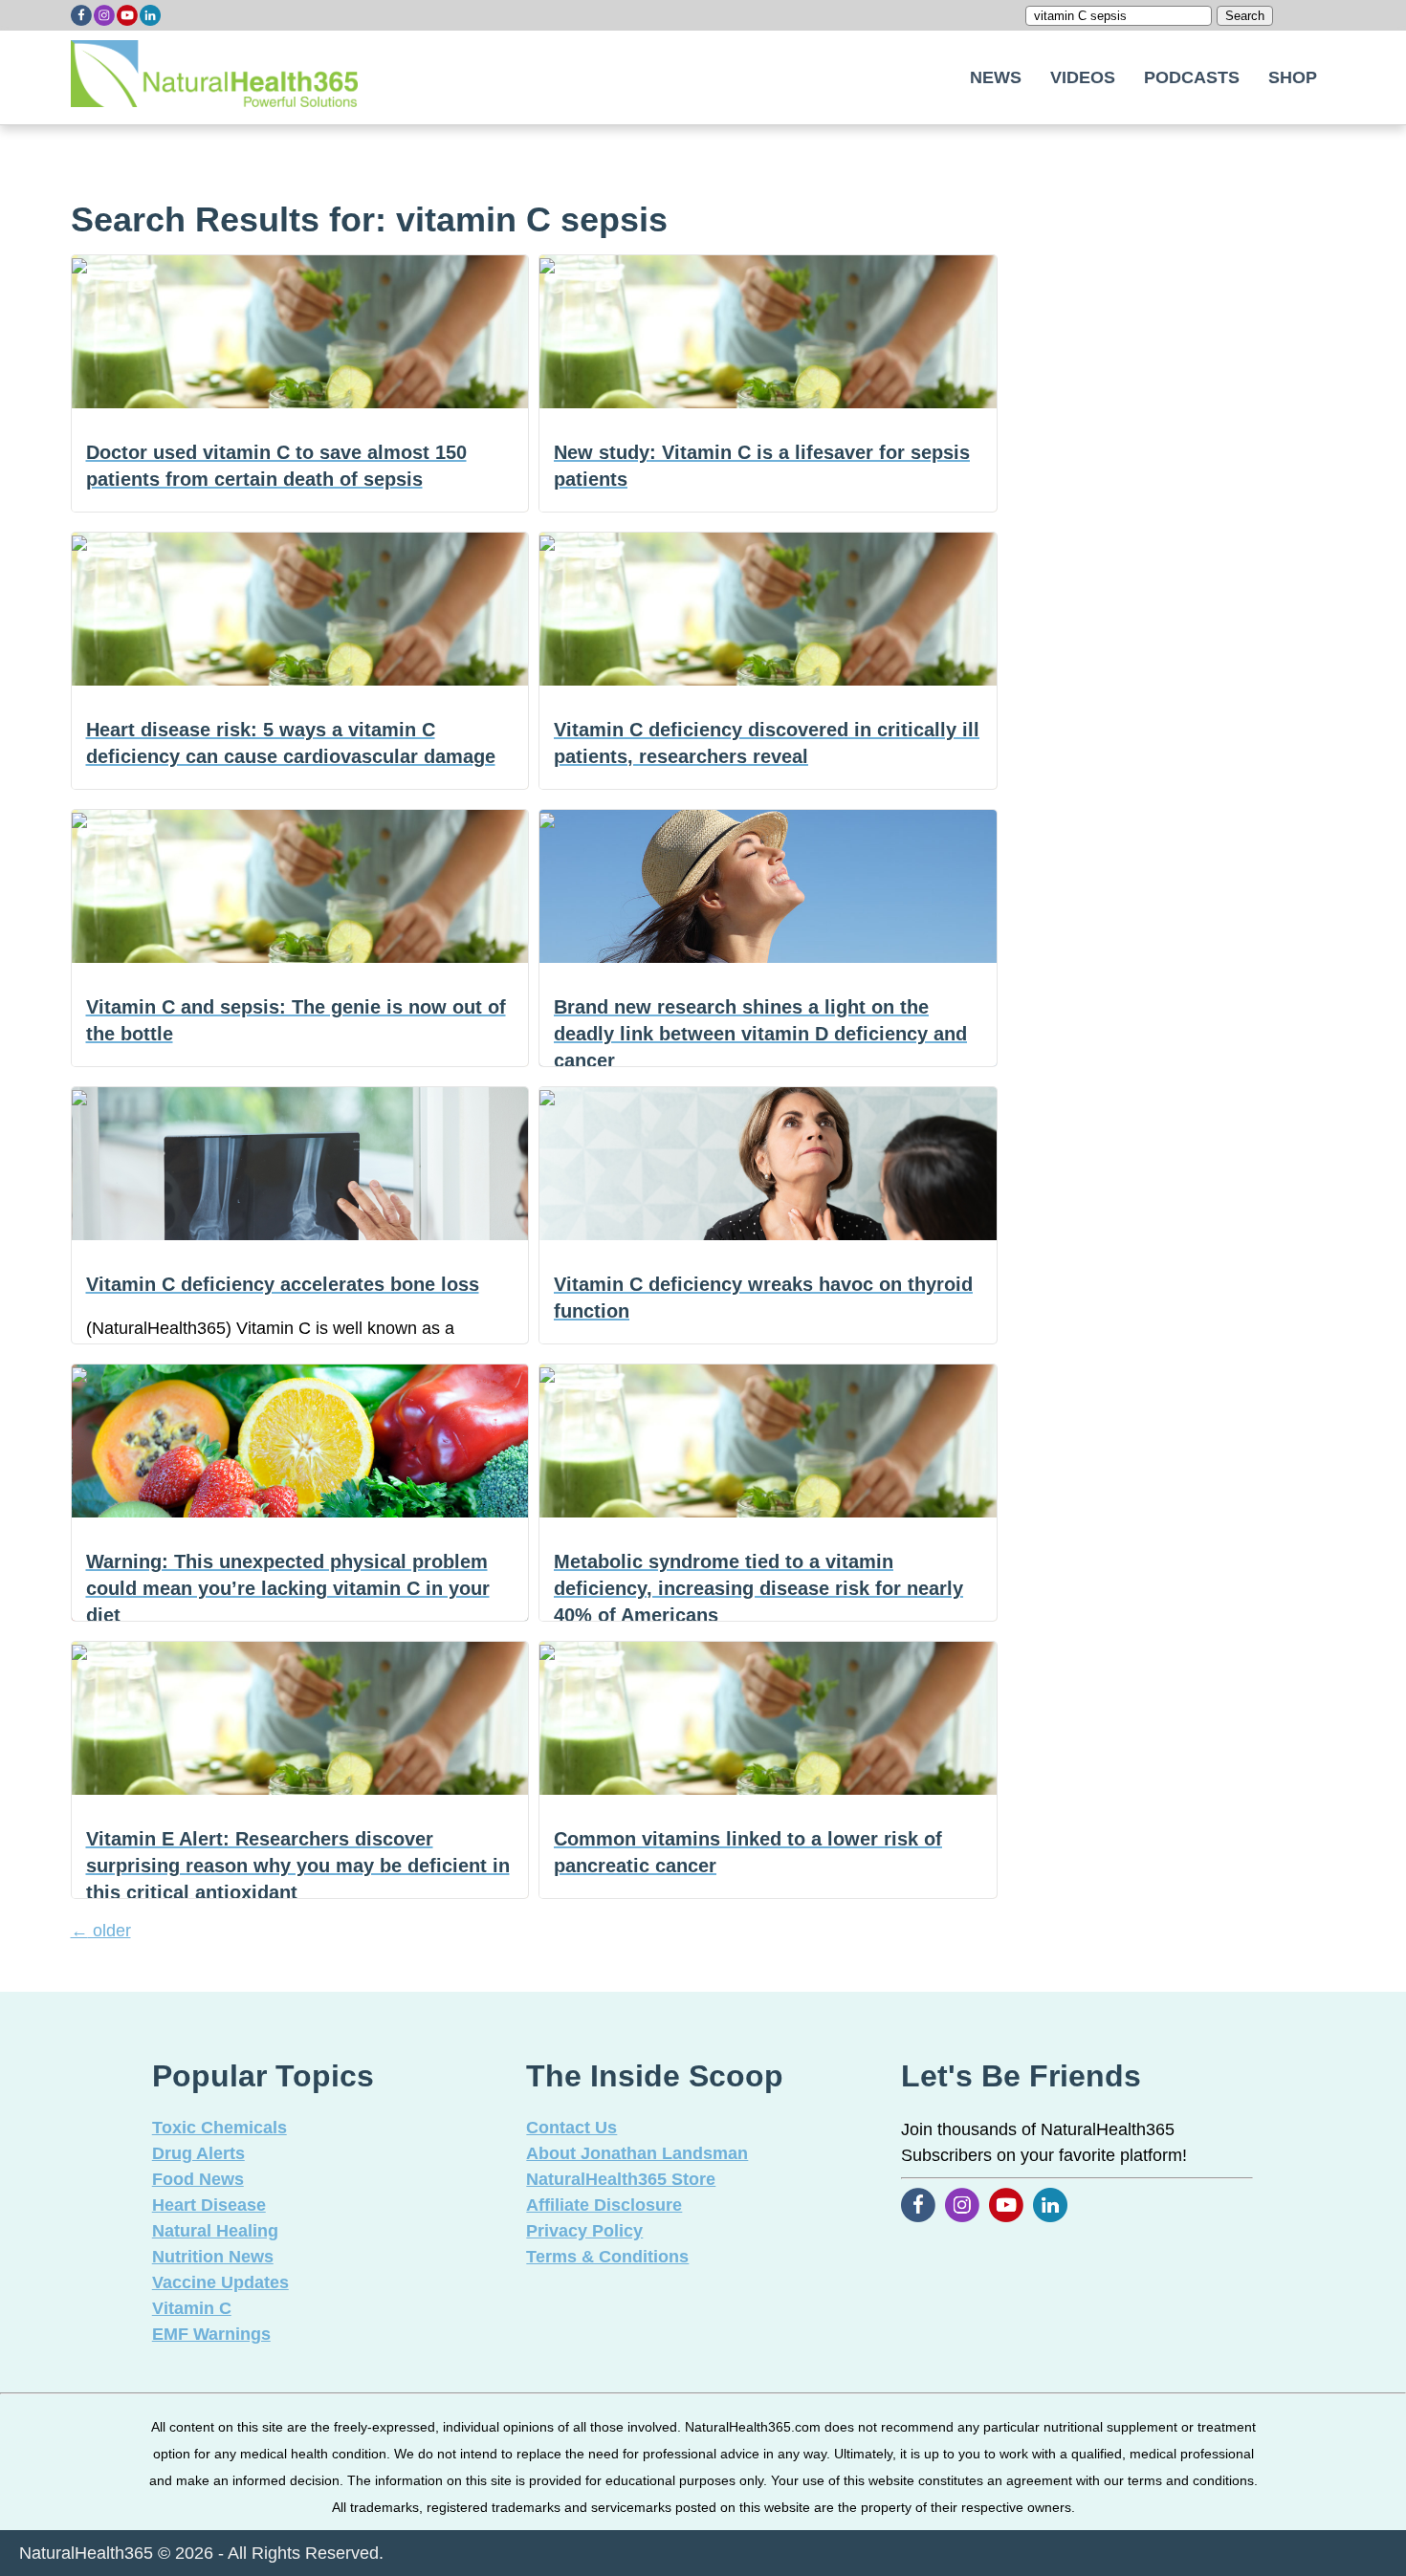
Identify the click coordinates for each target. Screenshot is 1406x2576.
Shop (1293, 77)
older (101, 1931)
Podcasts (1192, 77)
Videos (1083, 77)
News (996, 77)
